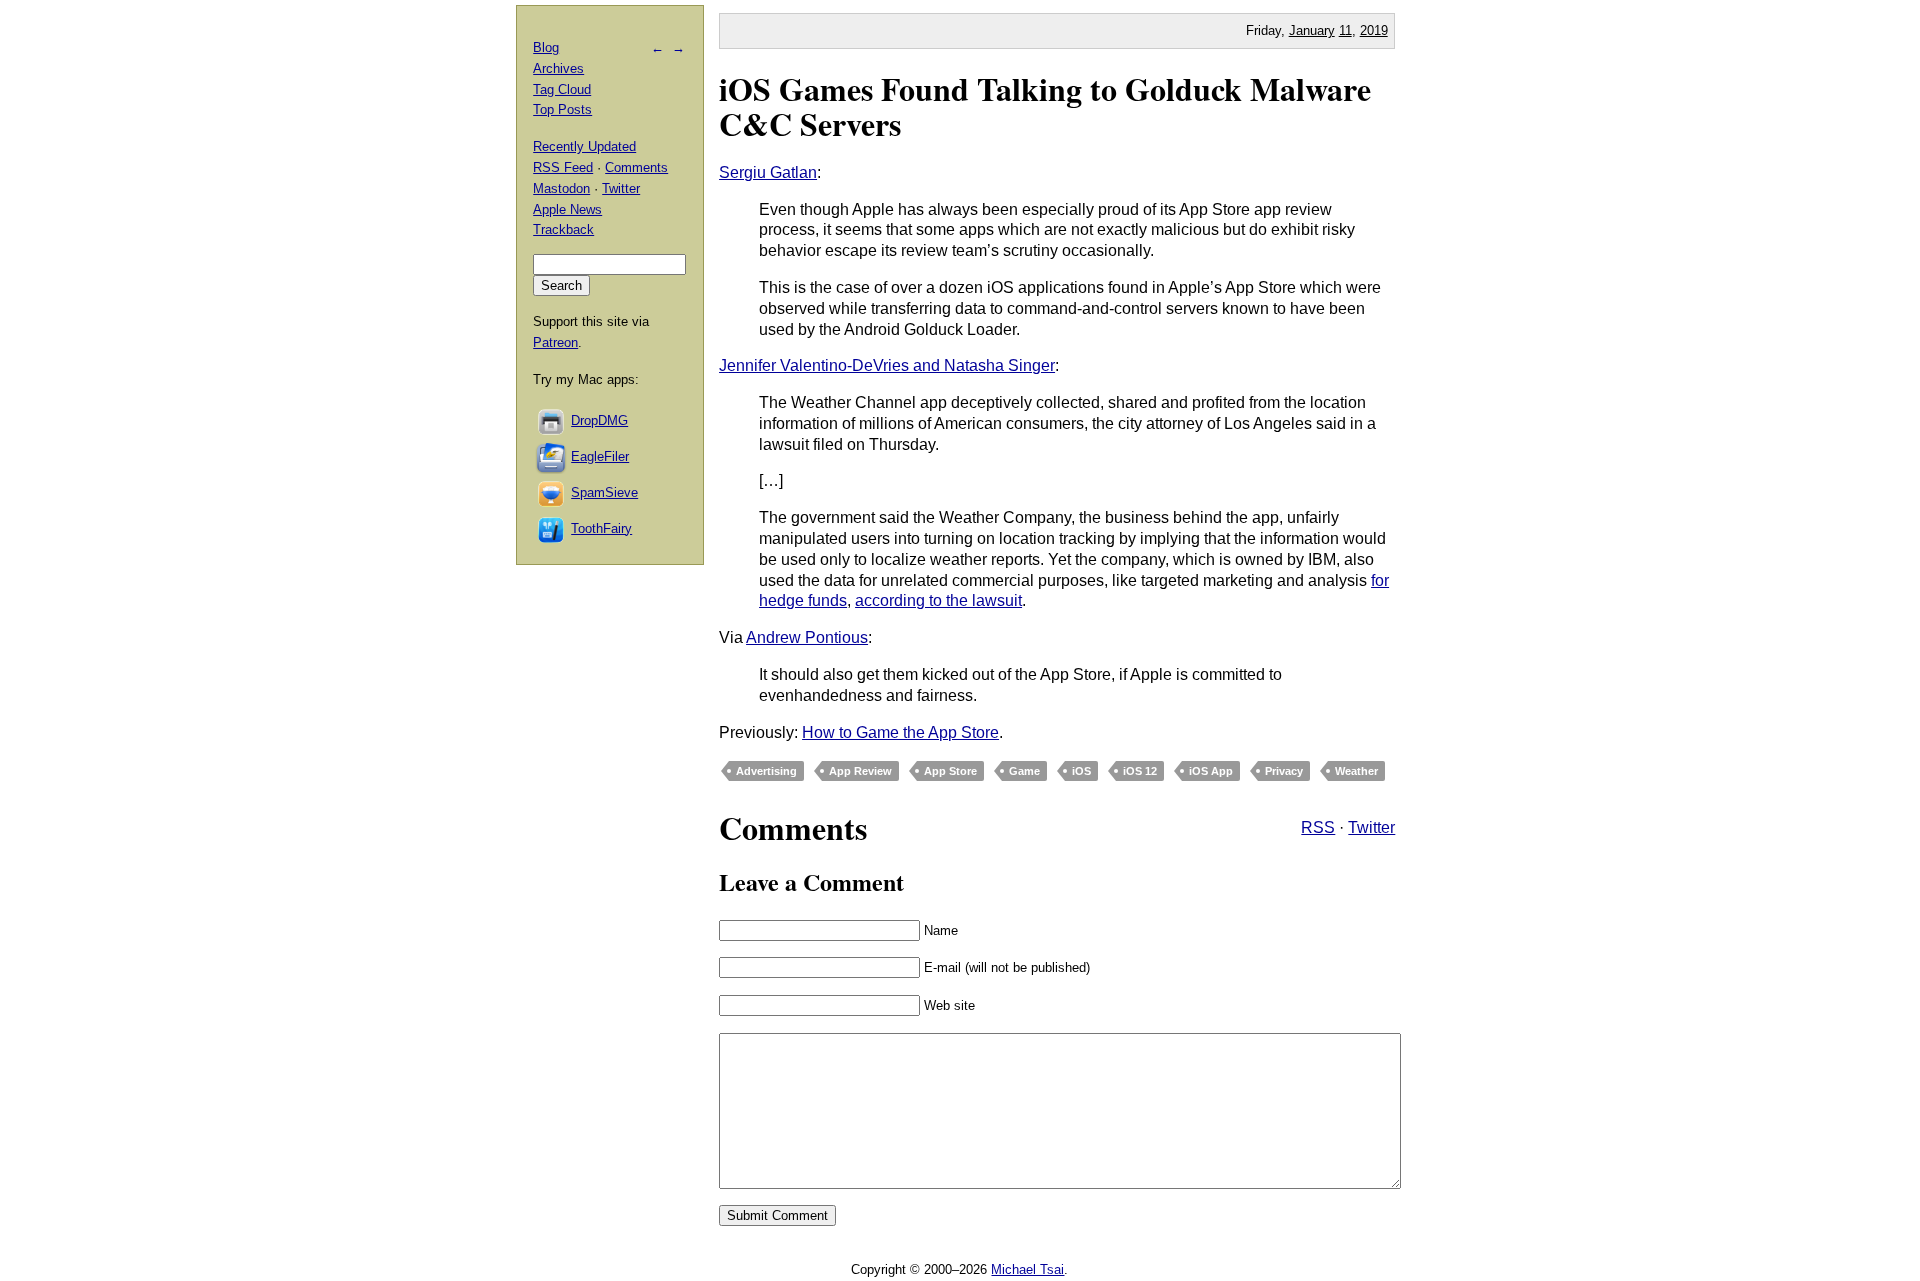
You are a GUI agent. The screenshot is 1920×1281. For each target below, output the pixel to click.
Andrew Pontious (807, 637)
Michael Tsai (1027, 1269)
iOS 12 (1140, 771)
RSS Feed (563, 167)
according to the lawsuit (938, 600)
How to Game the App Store (900, 732)
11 (1345, 30)
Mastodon (561, 188)
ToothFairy (601, 528)
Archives (558, 68)
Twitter (1371, 827)
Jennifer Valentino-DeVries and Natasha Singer (887, 365)
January (1312, 30)
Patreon (555, 342)
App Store (950, 771)
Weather (1356, 771)
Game (1024, 771)
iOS (1081, 771)
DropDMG (599, 420)
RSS (1318, 827)
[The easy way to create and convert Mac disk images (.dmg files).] (552, 420)
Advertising (766, 771)
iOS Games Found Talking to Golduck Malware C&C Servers (1045, 106)
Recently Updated (584, 146)
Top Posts (562, 109)
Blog (546, 47)
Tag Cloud (562, 89)
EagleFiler (600, 456)
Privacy (1284, 771)
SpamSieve (604, 492)
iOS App (1211, 771)
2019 (1374, 30)
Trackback (563, 229)
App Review (860, 771)
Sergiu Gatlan (768, 172)
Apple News (567, 209)
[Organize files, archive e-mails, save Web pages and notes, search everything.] (552, 456)
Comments (636, 167)
